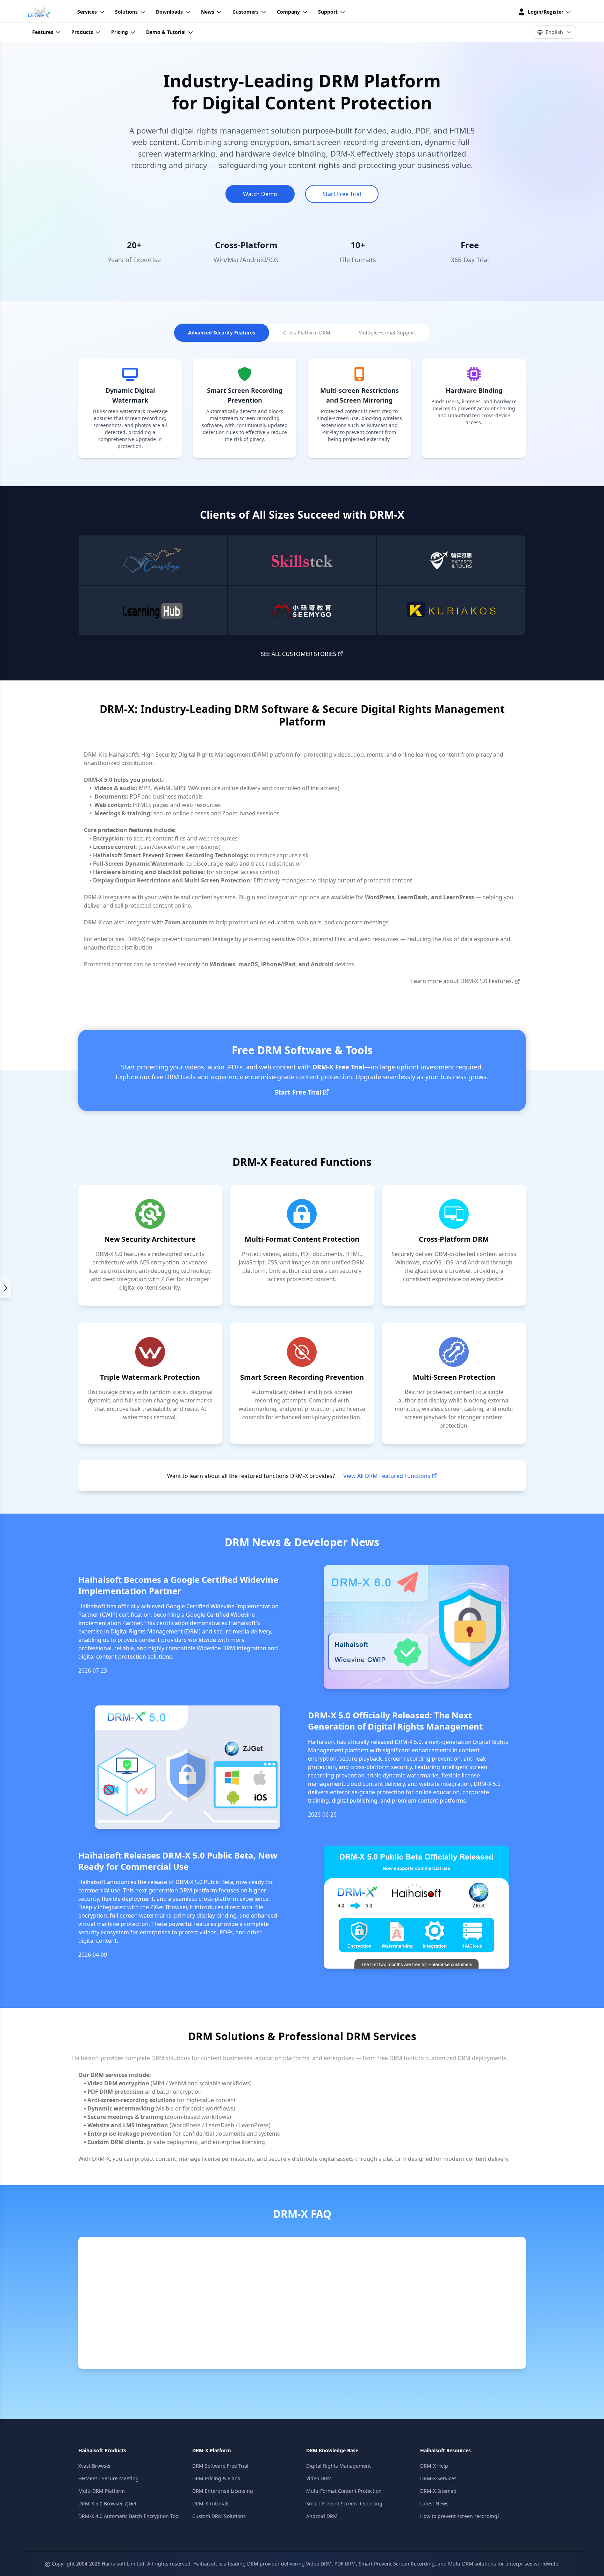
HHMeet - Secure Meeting (109, 2478)
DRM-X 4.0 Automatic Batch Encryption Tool (129, 2516)
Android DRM (322, 2516)
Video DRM (319, 2478)
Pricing (120, 32)
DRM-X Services (438, 2478)
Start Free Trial (342, 194)
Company (288, 12)
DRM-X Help (434, 2466)
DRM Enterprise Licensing (223, 2491)
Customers (246, 12)
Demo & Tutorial (166, 32)
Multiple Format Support (387, 333)
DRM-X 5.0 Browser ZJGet (107, 2503)
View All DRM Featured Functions (387, 1476)
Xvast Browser (95, 2466)
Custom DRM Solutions (219, 2516)
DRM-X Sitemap (438, 2491)
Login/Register (546, 12)
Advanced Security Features (222, 333)
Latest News (434, 2503)
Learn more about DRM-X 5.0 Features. (462, 981)
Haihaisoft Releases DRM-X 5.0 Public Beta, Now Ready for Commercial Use (178, 1861)
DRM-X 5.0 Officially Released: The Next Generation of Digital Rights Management (395, 1721)
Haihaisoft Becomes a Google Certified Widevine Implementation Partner (178, 1585)
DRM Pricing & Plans (216, 2478)
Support (328, 12)
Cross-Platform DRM (307, 333)
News (208, 12)
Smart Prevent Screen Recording (344, 2503)
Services (87, 12)
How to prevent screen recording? (460, 2516)
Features (43, 32)
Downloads (169, 12)
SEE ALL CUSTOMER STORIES (299, 654)
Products (82, 32)
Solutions (126, 12)
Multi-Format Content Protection (344, 2491)
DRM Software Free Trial (220, 2466)
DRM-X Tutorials (211, 2503)
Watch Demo (260, 194)
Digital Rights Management (339, 2466)
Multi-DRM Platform (102, 2491)
